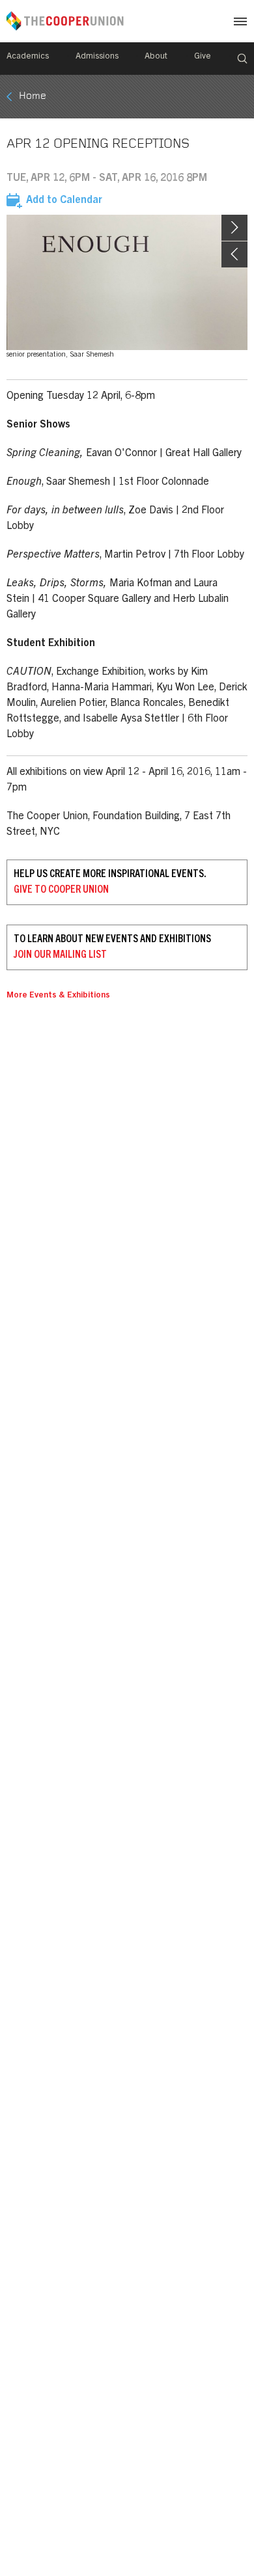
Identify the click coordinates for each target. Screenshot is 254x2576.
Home (33, 96)
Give (203, 57)
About (156, 57)
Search (242, 59)
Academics (28, 57)
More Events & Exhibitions (58, 996)
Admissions (97, 57)
